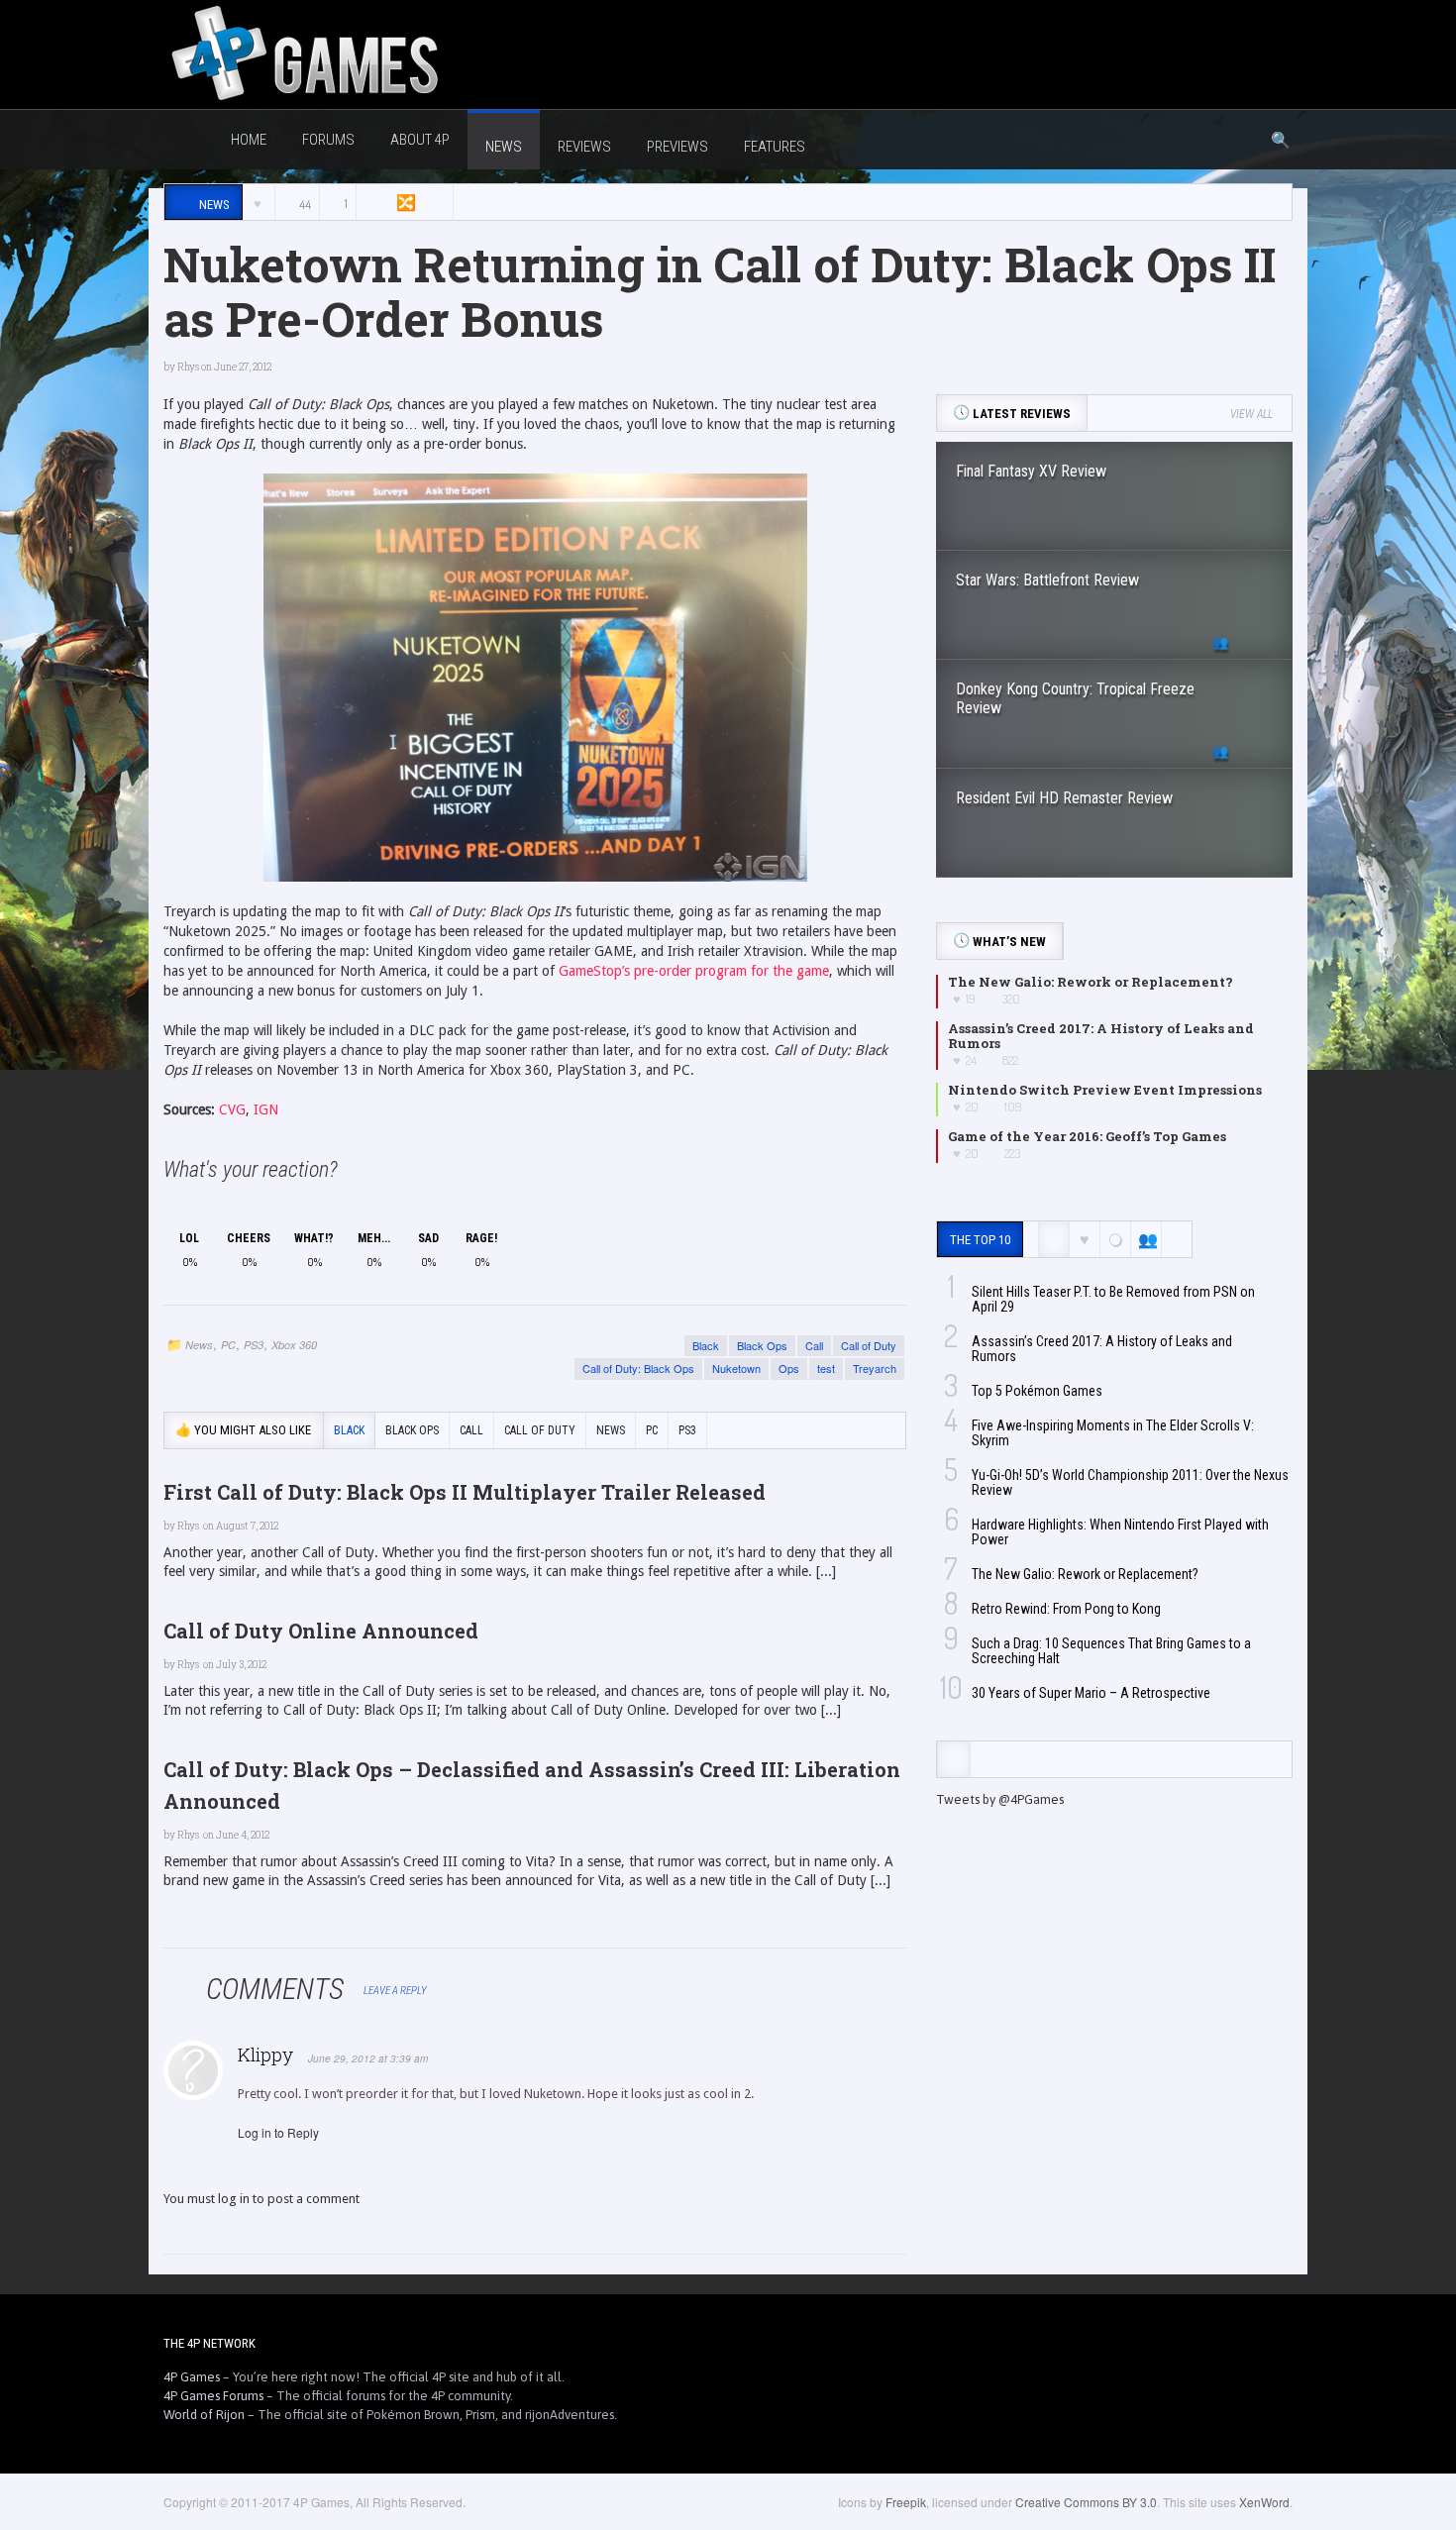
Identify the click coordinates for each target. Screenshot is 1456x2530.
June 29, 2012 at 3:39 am (368, 2058)
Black (706, 1345)
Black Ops (762, 1345)
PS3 (254, 1345)
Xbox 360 (294, 1345)
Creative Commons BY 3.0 (1086, 2502)
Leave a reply (396, 1991)
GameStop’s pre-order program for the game (694, 971)
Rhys (188, 367)
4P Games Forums (213, 2396)
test (826, 1368)
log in (234, 2199)
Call (814, 1345)
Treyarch (875, 1368)
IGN (266, 1109)
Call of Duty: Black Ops (638, 1368)
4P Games (192, 2377)
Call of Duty (869, 1345)
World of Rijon (204, 2415)
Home (249, 140)
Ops (789, 1368)
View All (1251, 414)
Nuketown (736, 1368)
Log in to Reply (278, 2132)
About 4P (420, 140)
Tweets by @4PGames (1000, 1799)
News (199, 1345)
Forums (328, 140)
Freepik (906, 2502)
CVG (232, 1109)
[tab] (953, 1759)
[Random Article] (404, 203)
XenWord (1264, 2502)
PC (228, 1345)
